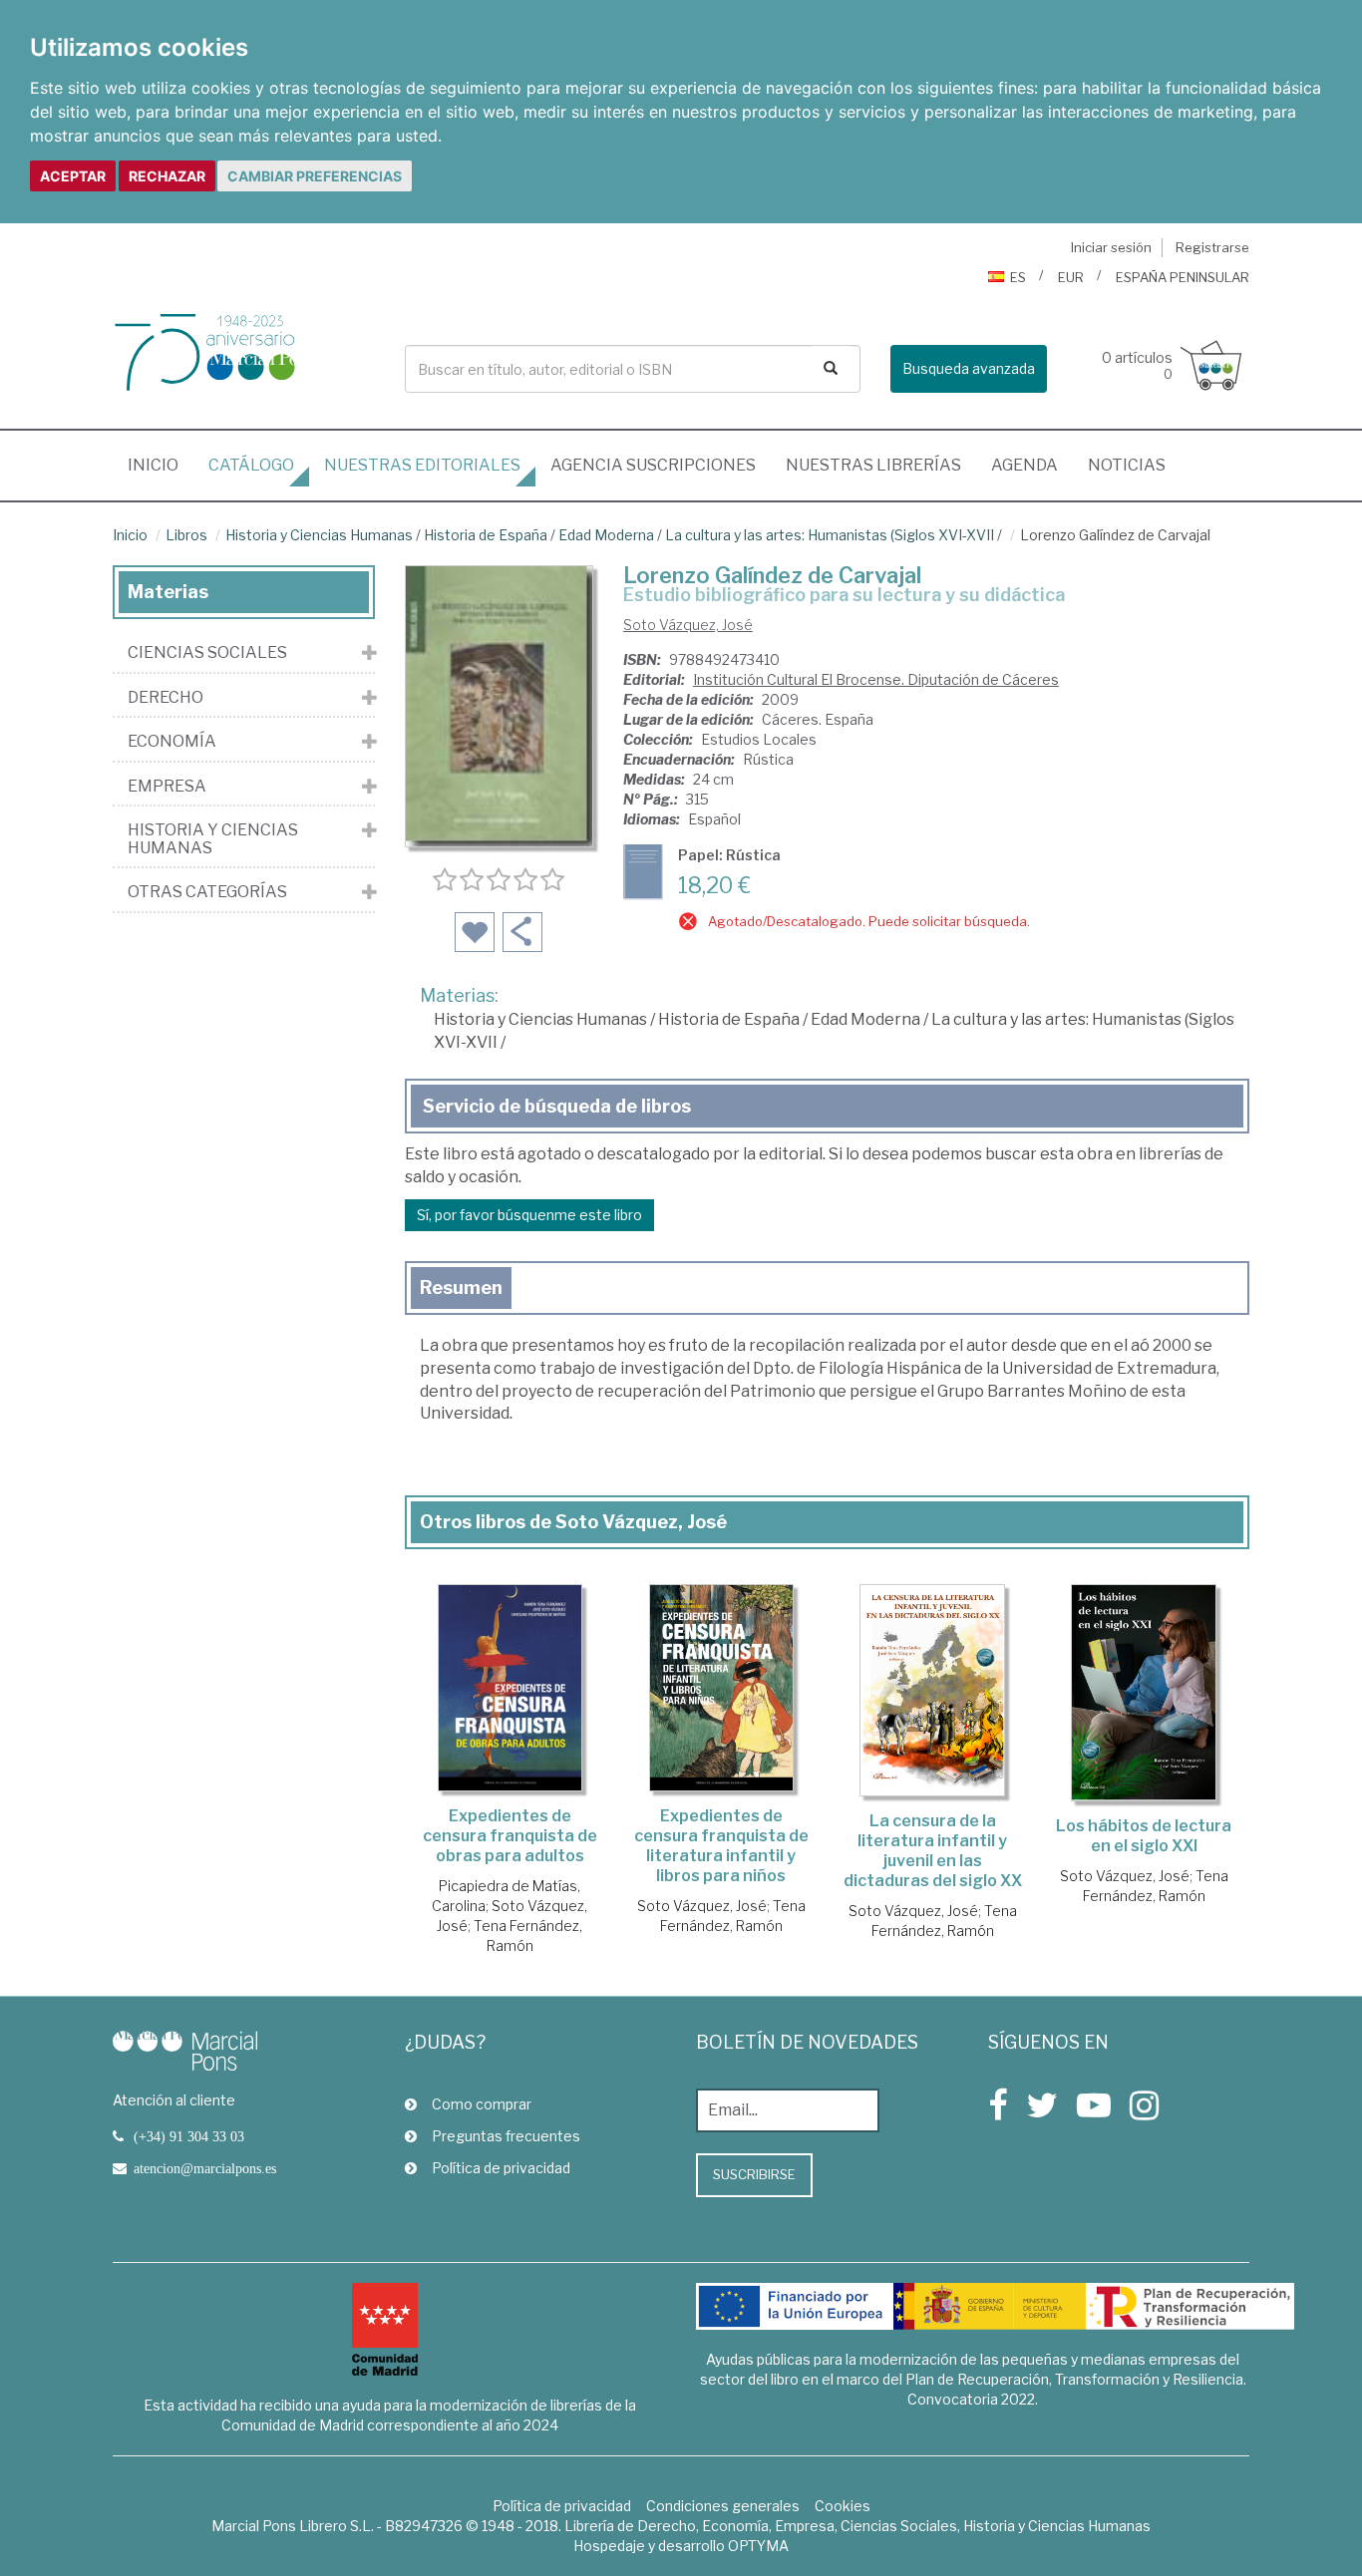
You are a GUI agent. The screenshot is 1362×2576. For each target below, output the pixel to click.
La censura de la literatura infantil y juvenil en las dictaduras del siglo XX (933, 1851)
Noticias (1127, 465)
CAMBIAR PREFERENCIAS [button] (315, 176)
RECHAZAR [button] (167, 176)
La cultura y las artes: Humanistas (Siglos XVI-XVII (830, 535)
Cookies (843, 2506)
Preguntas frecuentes (506, 2136)
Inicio (161, 465)
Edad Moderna (606, 535)
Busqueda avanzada (969, 368)
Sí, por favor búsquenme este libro (529, 1215)
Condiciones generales (723, 2506)
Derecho (166, 698)
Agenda (1024, 465)
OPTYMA (758, 2546)
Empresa (167, 787)
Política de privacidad (501, 2168)
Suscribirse (754, 2174)
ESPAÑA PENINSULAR (1183, 277)
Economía (172, 742)
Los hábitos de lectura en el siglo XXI (1144, 1836)
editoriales (422, 465)
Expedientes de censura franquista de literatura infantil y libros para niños (721, 1846)
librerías (873, 465)
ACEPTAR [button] (73, 176)
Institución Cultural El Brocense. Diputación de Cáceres (876, 679)
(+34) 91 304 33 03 (189, 2136)
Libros (186, 535)
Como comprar (482, 2104)
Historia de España (486, 535)
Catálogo (251, 465)
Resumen (461, 1288)
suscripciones (653, 465)
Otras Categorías (207, 892)
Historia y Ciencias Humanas (319, 535)
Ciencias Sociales (207, 653)
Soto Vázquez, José (688, 625)
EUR (1071, 277)
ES (1018, 277)
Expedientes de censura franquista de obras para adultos (510, 1836)
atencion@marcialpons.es (205, 2168)
